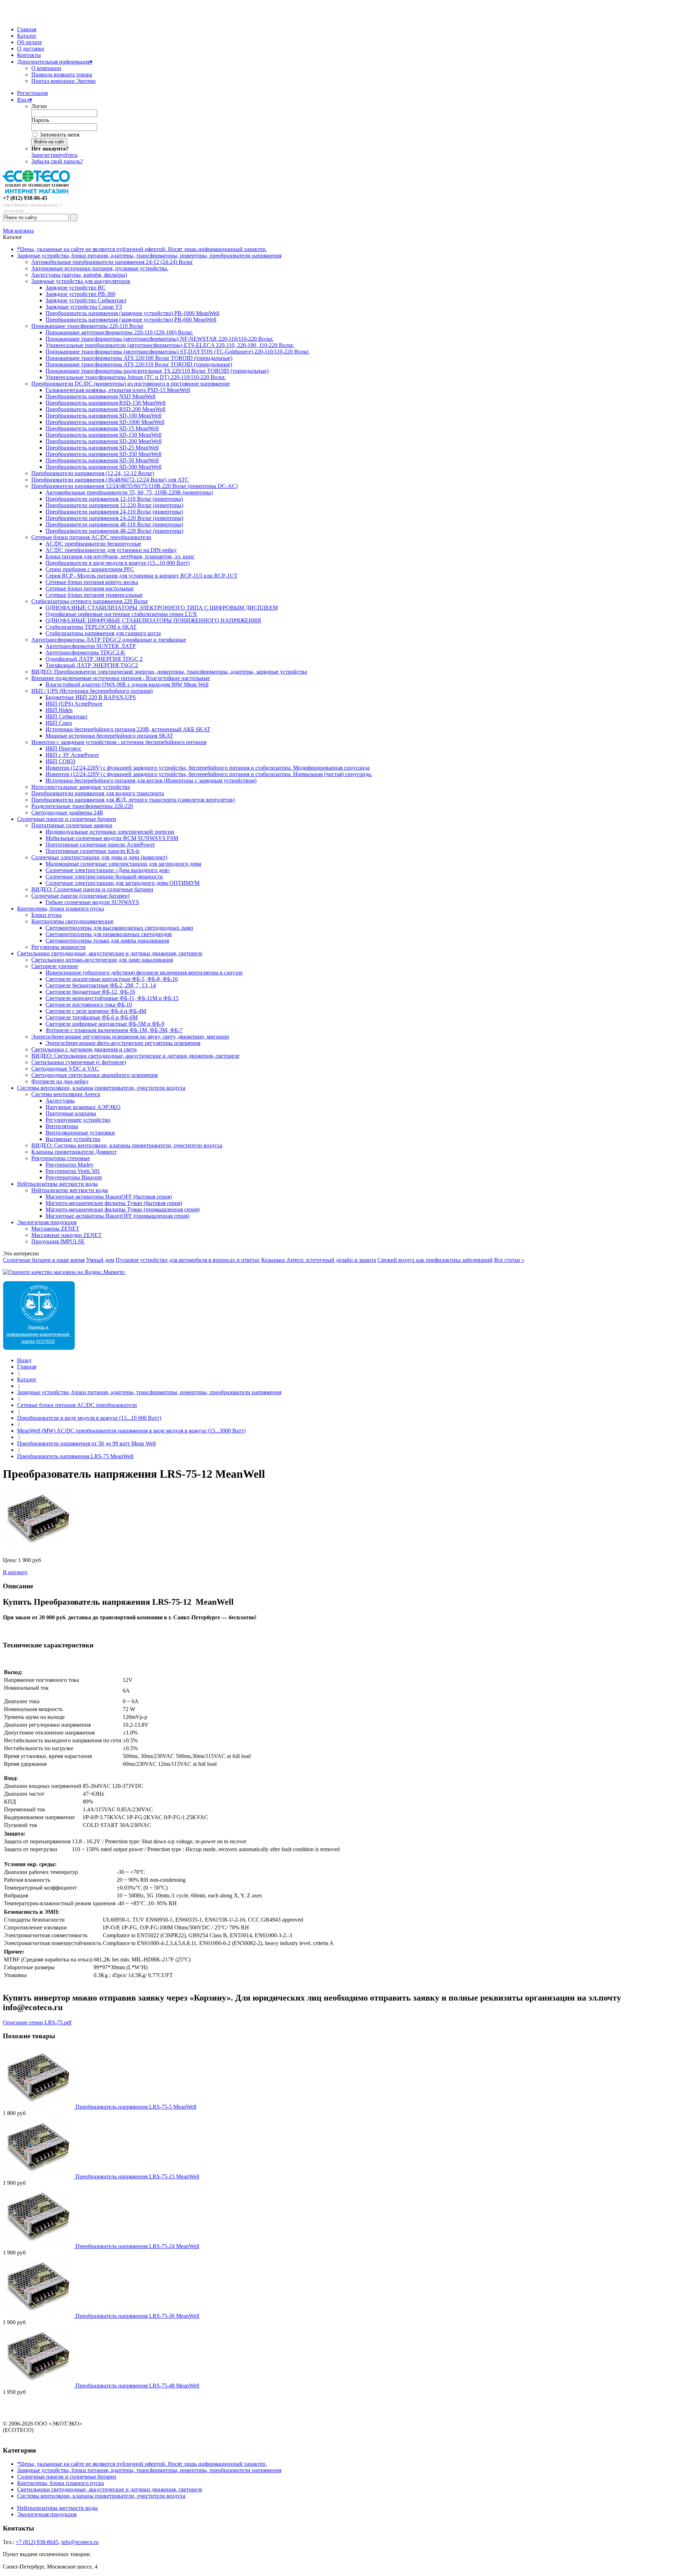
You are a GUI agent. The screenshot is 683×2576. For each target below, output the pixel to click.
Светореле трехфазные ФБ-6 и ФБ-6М (92, 1017)
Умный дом (100, 1260)
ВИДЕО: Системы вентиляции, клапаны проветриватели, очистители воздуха (127, 1145)
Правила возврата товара (62, 75)
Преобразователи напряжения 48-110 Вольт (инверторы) (114, 524)
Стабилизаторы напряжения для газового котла (103, 633)
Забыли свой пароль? (57, 161)
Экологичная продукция (47, 1222)
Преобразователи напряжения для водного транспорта (98, 793)
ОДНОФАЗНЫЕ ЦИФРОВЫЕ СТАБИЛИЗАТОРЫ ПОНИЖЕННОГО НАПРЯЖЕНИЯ (153, 620)
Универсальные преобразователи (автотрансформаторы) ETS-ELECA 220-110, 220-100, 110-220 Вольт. (170, 345)
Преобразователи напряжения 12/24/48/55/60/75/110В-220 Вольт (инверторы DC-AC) (134, 486)
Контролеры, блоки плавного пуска (60, 909)
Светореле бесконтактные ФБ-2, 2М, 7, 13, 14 (101, 985)
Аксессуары (60, 1101)
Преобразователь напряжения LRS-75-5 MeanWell (136, 2107)
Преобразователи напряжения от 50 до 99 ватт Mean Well (86, 1443)
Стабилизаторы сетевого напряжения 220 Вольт (90, 601)
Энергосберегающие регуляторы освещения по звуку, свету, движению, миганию (130, 1037)
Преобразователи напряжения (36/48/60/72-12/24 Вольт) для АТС (110, 480)
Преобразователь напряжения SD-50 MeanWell (102, 460)
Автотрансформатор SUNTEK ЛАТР (91, 646)
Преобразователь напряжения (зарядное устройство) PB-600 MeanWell (131, 320)
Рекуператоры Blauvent (74, 1177)
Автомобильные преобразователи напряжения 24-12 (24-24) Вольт (112, 262)
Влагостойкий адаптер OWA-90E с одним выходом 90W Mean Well (127, 684)
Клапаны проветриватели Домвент (74, 1152)
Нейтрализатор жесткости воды (70, 1190)
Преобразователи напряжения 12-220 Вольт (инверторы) (114, 505)
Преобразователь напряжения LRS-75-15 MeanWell (137, 2176)
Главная (27, 29)
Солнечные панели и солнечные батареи (67, 819)
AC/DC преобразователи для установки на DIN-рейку (111, 550)
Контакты (29, 55)
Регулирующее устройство (78, 1120)
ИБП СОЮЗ (60, 761)
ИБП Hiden (59, 710)
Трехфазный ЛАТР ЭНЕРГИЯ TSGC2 (92, 665)
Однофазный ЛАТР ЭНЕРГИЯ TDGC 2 (94, 659)
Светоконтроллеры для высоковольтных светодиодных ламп (119, 928)
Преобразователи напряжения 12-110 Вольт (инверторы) (114, 499)
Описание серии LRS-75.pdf (37, 2022)
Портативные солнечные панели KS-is (92, 851)
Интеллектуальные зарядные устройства (81, 787)
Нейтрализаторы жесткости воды (57, 1184)
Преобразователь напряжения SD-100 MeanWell (104, 416)
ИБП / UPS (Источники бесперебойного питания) (92, 691)
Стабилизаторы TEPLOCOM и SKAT (91, 627)
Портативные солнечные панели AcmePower (100, 844)
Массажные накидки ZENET (67, 1235)
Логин (39, 106)
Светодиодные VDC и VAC (65, 1069)
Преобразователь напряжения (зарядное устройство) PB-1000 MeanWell (132, 313)
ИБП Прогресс (63, 748)
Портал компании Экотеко (63, 81)
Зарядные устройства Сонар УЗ (84, 307)
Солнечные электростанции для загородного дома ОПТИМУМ (123, 883)
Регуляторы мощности (59, 947)
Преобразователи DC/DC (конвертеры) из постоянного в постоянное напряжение (131, 384)
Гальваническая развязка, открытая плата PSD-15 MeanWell (118, 390)
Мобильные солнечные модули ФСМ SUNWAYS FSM (112, 838)
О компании (46, 68)
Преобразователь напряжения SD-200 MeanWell (104, 441)
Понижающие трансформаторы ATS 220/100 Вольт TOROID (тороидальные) (139, 358)
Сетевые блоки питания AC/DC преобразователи (91, 537)
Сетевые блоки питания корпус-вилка (92, 582)
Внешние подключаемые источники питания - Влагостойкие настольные (121, 678)
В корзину (15, 1572)
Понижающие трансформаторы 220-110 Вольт (87, 326)
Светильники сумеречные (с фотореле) (79, 1062)
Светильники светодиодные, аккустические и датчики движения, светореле (110, 953)
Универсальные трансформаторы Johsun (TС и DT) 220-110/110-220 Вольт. (136, 377)
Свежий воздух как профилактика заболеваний (435, 1260)
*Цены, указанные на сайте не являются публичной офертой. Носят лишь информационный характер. (142, 249)
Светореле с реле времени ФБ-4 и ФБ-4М (96, 1011)
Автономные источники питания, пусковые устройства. (100, 268)
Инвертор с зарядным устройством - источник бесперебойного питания (119, 742)
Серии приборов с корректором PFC (90, 569)
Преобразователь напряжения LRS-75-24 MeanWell (137, 2246)
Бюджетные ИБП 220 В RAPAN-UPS (91, 697)
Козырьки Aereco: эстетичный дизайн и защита (319, 1260)
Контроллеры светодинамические (72, 921)
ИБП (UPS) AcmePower (74, 704)
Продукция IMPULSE (58, 1241)
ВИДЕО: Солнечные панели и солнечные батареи (92, 889)
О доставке (31, 49)
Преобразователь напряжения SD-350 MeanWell (104, 454)
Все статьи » (509, 1260)
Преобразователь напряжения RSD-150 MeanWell (105, 403)
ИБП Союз (59, 723)
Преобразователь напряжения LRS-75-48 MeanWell (137, 2386)
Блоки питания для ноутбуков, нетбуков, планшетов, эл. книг (120, 556)
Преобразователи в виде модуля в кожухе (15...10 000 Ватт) (118, 563)
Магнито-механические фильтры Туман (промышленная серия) (123, 1209)
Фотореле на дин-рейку (60, 1081)
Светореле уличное (55, 966)
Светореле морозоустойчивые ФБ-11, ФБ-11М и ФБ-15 (112, 998)
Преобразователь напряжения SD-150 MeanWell (104, 435)
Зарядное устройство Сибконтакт (86, 300)
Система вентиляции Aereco (66, 1094)
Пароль (40, 120)
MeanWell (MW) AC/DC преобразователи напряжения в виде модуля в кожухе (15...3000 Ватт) (131, 1431)
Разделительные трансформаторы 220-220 (82, 806)
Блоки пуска (46, 915)
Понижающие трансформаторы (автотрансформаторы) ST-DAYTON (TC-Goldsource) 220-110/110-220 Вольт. (178, 352)
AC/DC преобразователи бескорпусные (93, 544)
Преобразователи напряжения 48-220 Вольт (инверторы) (114, 531)
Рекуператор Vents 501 (73, 1171)
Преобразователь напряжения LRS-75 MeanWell (75, 1456)
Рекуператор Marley (70, 1165)
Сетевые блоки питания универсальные (94, 595)
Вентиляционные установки (80, 1133)
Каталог (27, 36)
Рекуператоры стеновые (61, 1158)
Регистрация (32, 93)
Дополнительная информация (55, 62)
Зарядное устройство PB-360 (80, 294)
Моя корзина (18, 231)
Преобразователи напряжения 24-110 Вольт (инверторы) (114, 512)
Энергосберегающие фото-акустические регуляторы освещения (123, 1043)
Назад (24, 1360)
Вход (25, 100)
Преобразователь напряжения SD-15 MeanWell (102, 428)
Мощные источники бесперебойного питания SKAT (109, 736)
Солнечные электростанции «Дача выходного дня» (108, 870)
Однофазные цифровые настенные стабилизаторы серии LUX (121, 614)
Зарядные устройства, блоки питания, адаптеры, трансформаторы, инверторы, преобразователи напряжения (149, 256)
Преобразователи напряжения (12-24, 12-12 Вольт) (93, 473)
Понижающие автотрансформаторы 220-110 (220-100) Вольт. (119, 332)
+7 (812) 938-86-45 (25, 198)
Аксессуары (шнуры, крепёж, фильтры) (79, 275)
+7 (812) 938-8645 (37, 2542)
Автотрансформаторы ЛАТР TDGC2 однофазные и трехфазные (109, 640)
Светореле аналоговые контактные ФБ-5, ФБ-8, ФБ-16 (112, 979)
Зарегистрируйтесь (54, 155)
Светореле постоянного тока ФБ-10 (89, 1005)
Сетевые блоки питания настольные (90, 588)
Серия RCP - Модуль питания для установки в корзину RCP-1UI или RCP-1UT (142, 576)
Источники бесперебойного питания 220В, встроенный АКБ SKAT (128, 729)
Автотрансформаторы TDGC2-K (85, 652)
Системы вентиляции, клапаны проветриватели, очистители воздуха (101, 1088)
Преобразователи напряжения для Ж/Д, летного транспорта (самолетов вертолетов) (133, 800)
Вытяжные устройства (73, 1139)
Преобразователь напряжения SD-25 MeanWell (102, 448)
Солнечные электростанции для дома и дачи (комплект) (99, 857)
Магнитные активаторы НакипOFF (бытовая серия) (109, 1197)
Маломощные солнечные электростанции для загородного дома (123, 864)
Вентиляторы (62, 1126)
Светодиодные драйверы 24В (67, 812)
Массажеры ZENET (55, 1229)
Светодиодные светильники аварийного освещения (94, 1075)
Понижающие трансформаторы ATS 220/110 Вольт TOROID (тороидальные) (139, 364)
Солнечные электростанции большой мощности (104, 877)
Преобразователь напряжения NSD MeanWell (100, 396)
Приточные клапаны (71, 1113)
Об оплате (30, 42)
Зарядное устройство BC (76, 288)
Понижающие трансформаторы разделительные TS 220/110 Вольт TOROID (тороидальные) (157, 371)
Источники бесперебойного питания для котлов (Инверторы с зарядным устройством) (151, 780)
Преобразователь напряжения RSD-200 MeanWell (105, 409)
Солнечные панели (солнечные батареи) (80, 896)
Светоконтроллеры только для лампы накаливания (107, 941)
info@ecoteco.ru (80, 2542)
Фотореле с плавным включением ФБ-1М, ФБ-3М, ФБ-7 (114, 1030)
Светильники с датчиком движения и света (84, 1049)
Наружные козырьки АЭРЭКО (83, 1107)
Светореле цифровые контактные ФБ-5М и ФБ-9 (105, 1024)
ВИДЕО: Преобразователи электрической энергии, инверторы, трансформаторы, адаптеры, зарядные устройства (169, 672)
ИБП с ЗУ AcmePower (72, 755)
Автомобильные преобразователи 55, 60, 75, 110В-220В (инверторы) (129, 492)
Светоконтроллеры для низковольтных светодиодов (109, 934)
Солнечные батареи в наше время (44, 1260)
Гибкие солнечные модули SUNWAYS (92, 902)
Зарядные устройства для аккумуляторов (81, 281)
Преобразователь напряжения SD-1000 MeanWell (105, 422)
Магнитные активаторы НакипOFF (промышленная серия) (117, 1216)
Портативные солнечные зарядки (72, 825)
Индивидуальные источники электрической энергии (110, 832)
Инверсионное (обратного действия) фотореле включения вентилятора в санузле (144, 973)
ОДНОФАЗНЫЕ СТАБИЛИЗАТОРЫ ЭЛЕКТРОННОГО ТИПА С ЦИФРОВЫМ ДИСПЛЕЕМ (162, 608)
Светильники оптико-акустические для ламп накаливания (102, 960)
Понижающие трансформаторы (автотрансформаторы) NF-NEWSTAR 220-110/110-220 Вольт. (160, 339)
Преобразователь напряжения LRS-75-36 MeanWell (137, 2316)
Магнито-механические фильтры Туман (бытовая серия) (114, 1203)
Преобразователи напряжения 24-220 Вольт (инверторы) (114, 518)
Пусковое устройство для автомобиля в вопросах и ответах (188, 1260)
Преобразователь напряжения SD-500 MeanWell (104, 467)
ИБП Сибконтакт (67, 716)
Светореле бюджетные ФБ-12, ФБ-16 (90, 992)
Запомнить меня (60, 135)
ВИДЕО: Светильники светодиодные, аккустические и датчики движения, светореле (135, 1056)
